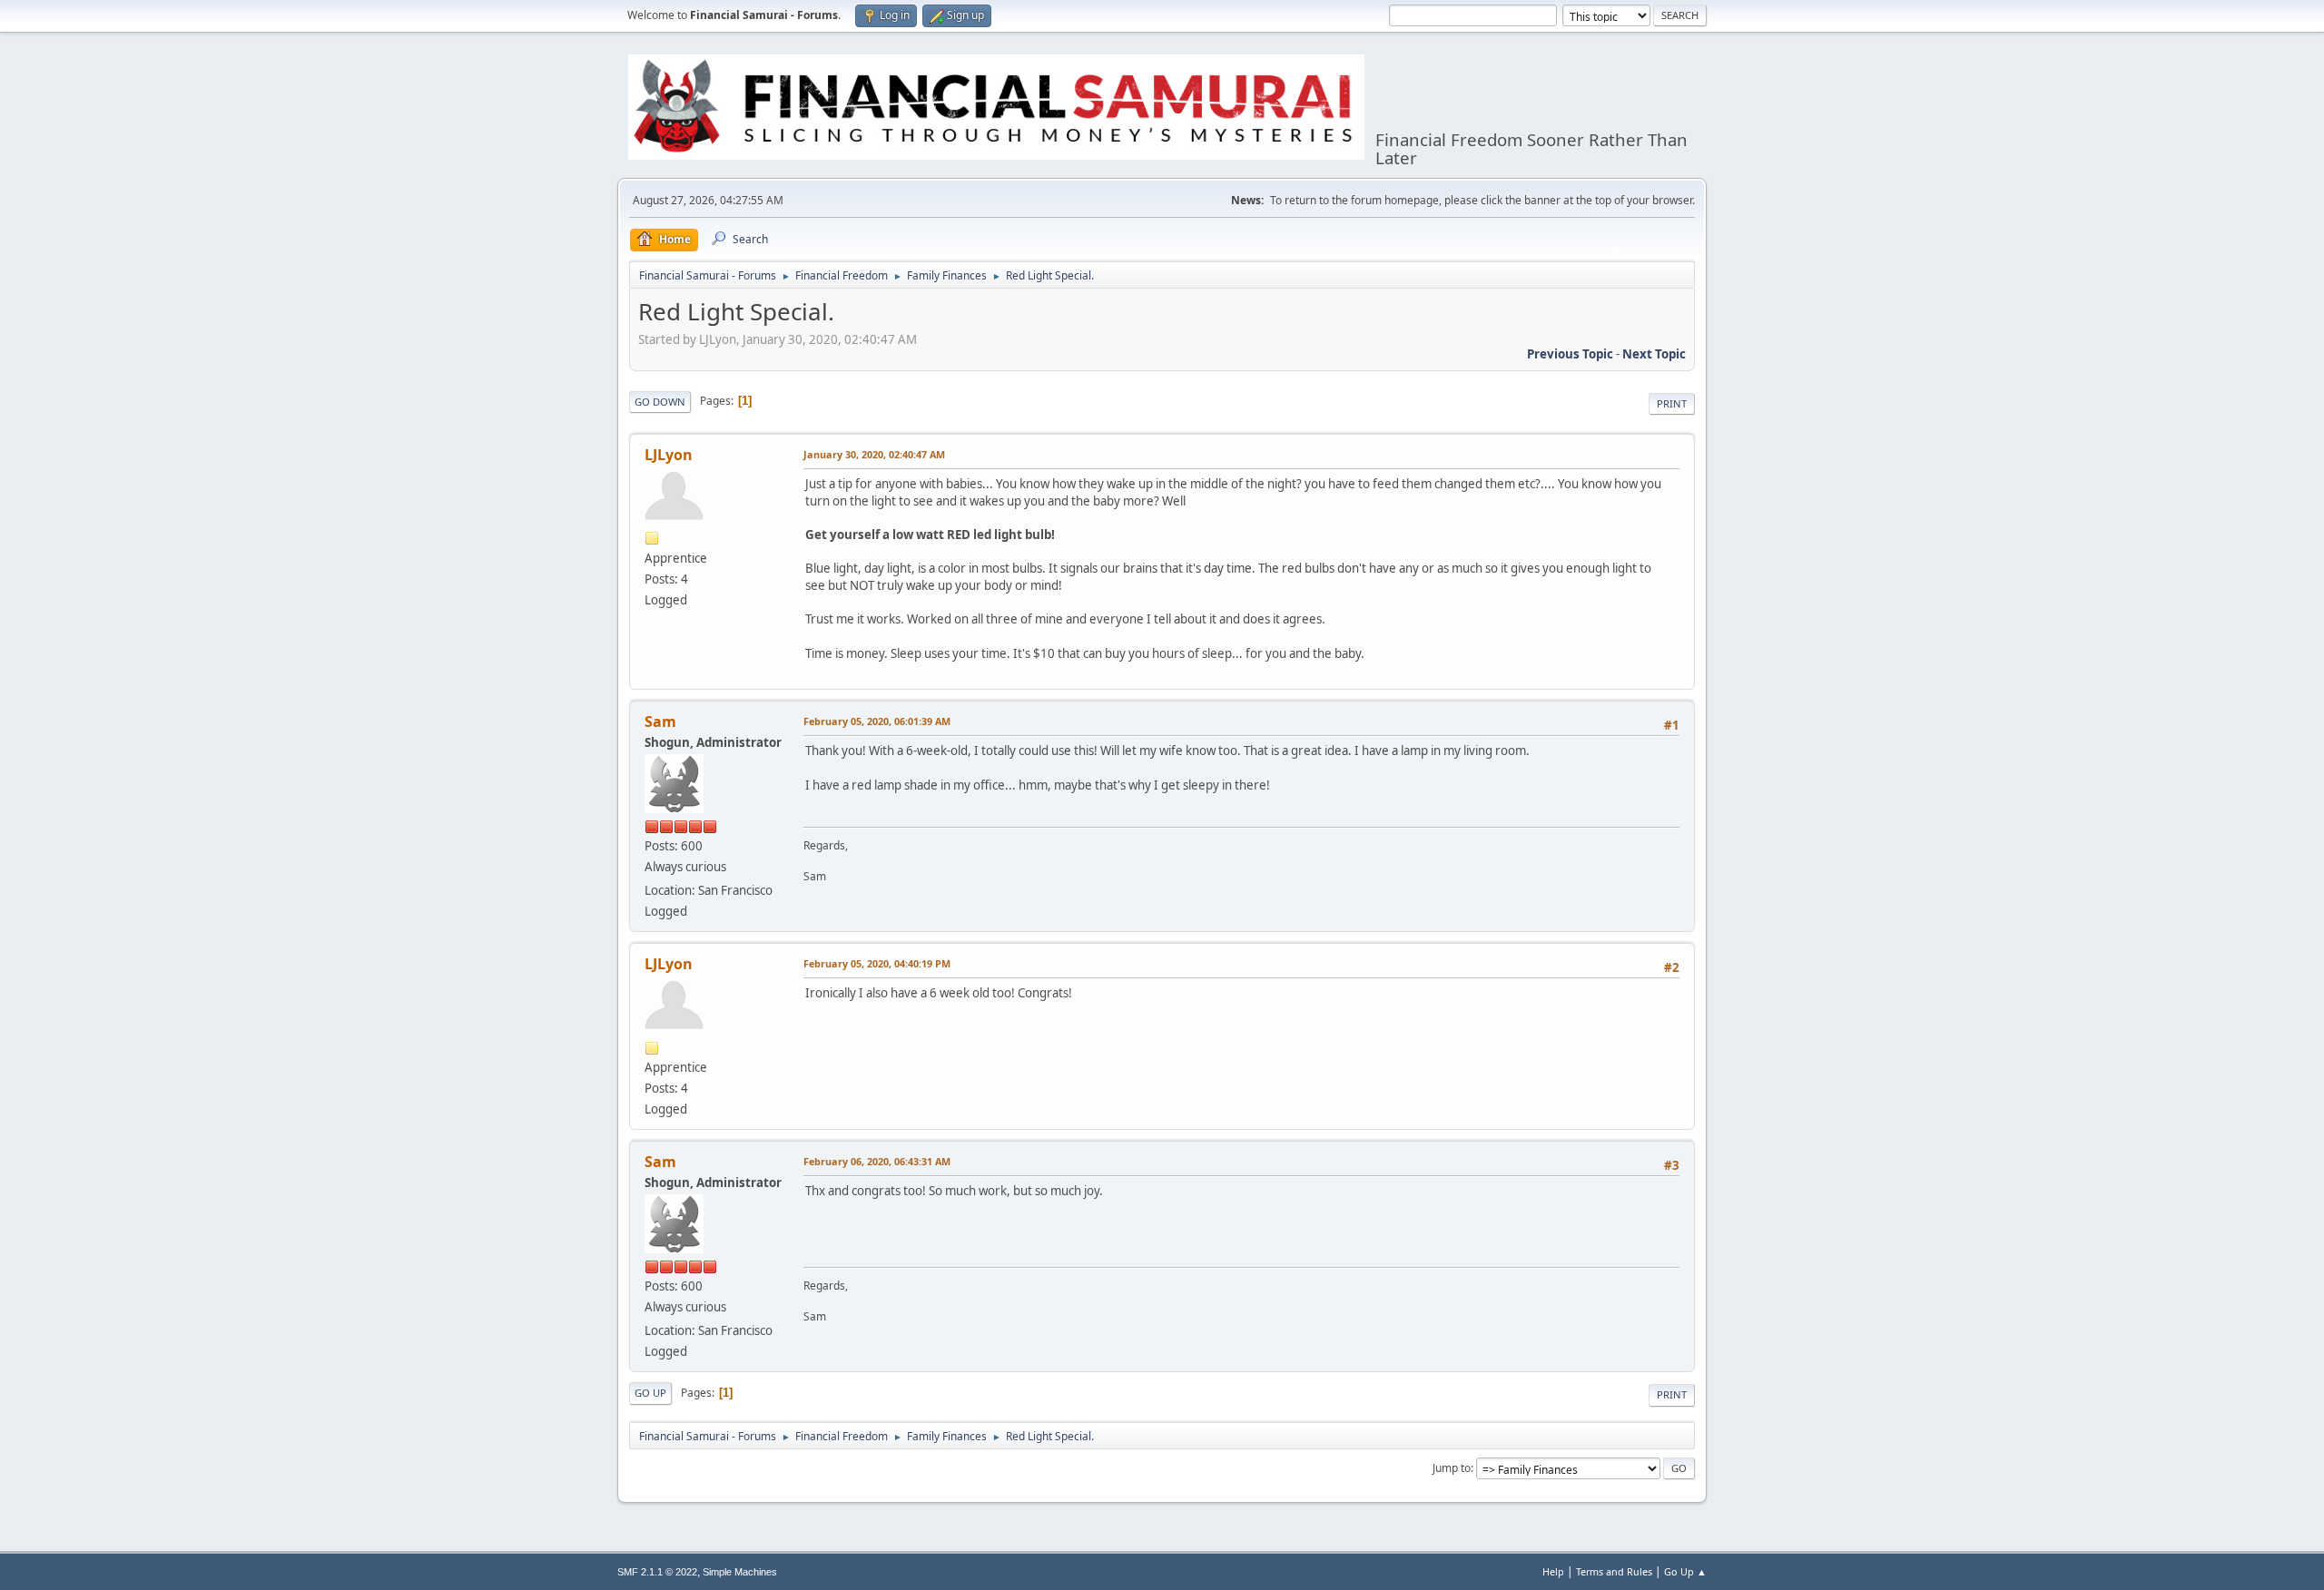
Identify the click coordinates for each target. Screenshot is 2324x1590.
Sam (660, 721)
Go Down (660, 402)
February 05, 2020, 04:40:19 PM (877, 963)
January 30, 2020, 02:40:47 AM (874, 454)
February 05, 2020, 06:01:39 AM (877, 721)
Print (1672, 403)
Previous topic (1570, 354)
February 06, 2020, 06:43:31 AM (877, 1161)
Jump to (1452, 1468)
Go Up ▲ (1685, 1571)
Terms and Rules (1614, 1571)
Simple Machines (740, 1572)
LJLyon (669, 455)
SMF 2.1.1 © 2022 (657, 1572)
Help (1553, 1571)
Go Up (650, 1393)
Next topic (1654, 354)
